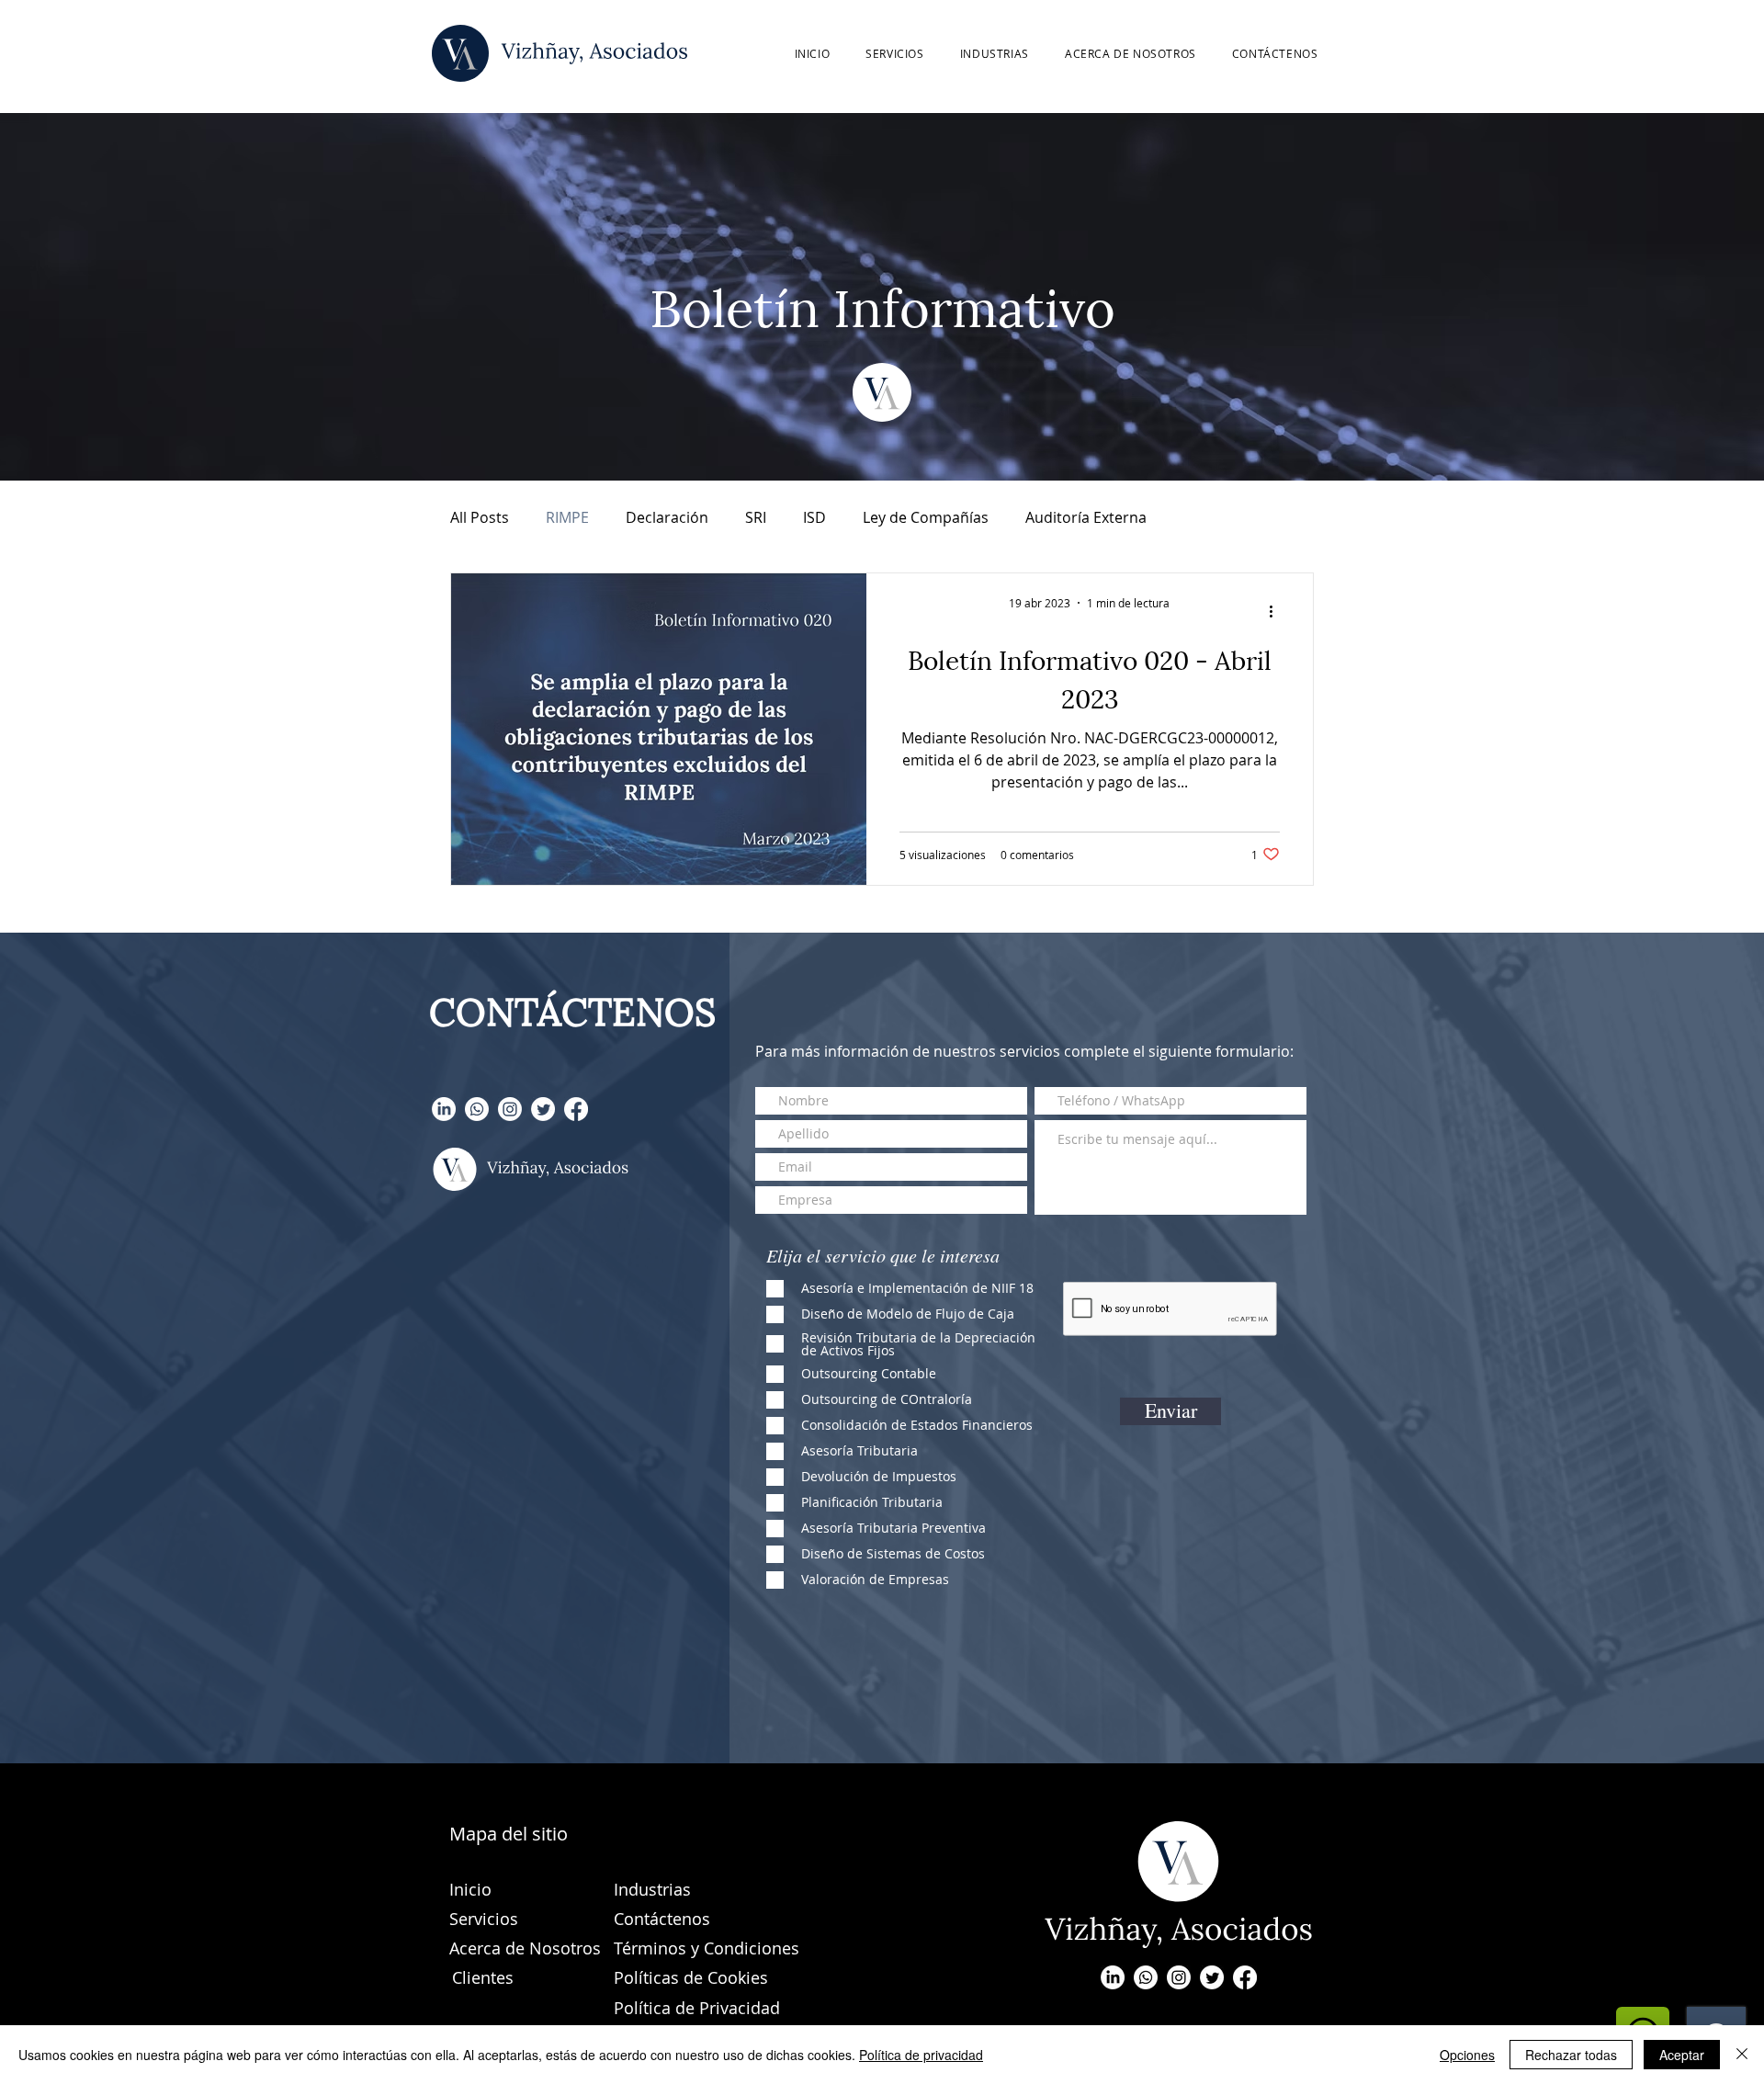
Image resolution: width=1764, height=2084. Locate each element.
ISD (814, 517)
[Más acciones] (1277, 611)
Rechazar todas (1571, 2055)
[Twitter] (543, 1109)
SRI (756, 517)
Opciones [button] (1467, 2055)
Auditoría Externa (1086, 517)
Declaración (667, 517)
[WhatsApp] (477, 1109)
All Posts (480, 517)
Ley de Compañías (926, 517)
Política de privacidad (921, 2055)
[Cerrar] (1742, 2055)
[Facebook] (576, 1109)
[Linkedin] (444, 1109)
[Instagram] (510, 1109)
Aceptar (1682, 2055)
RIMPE (567, 517)
